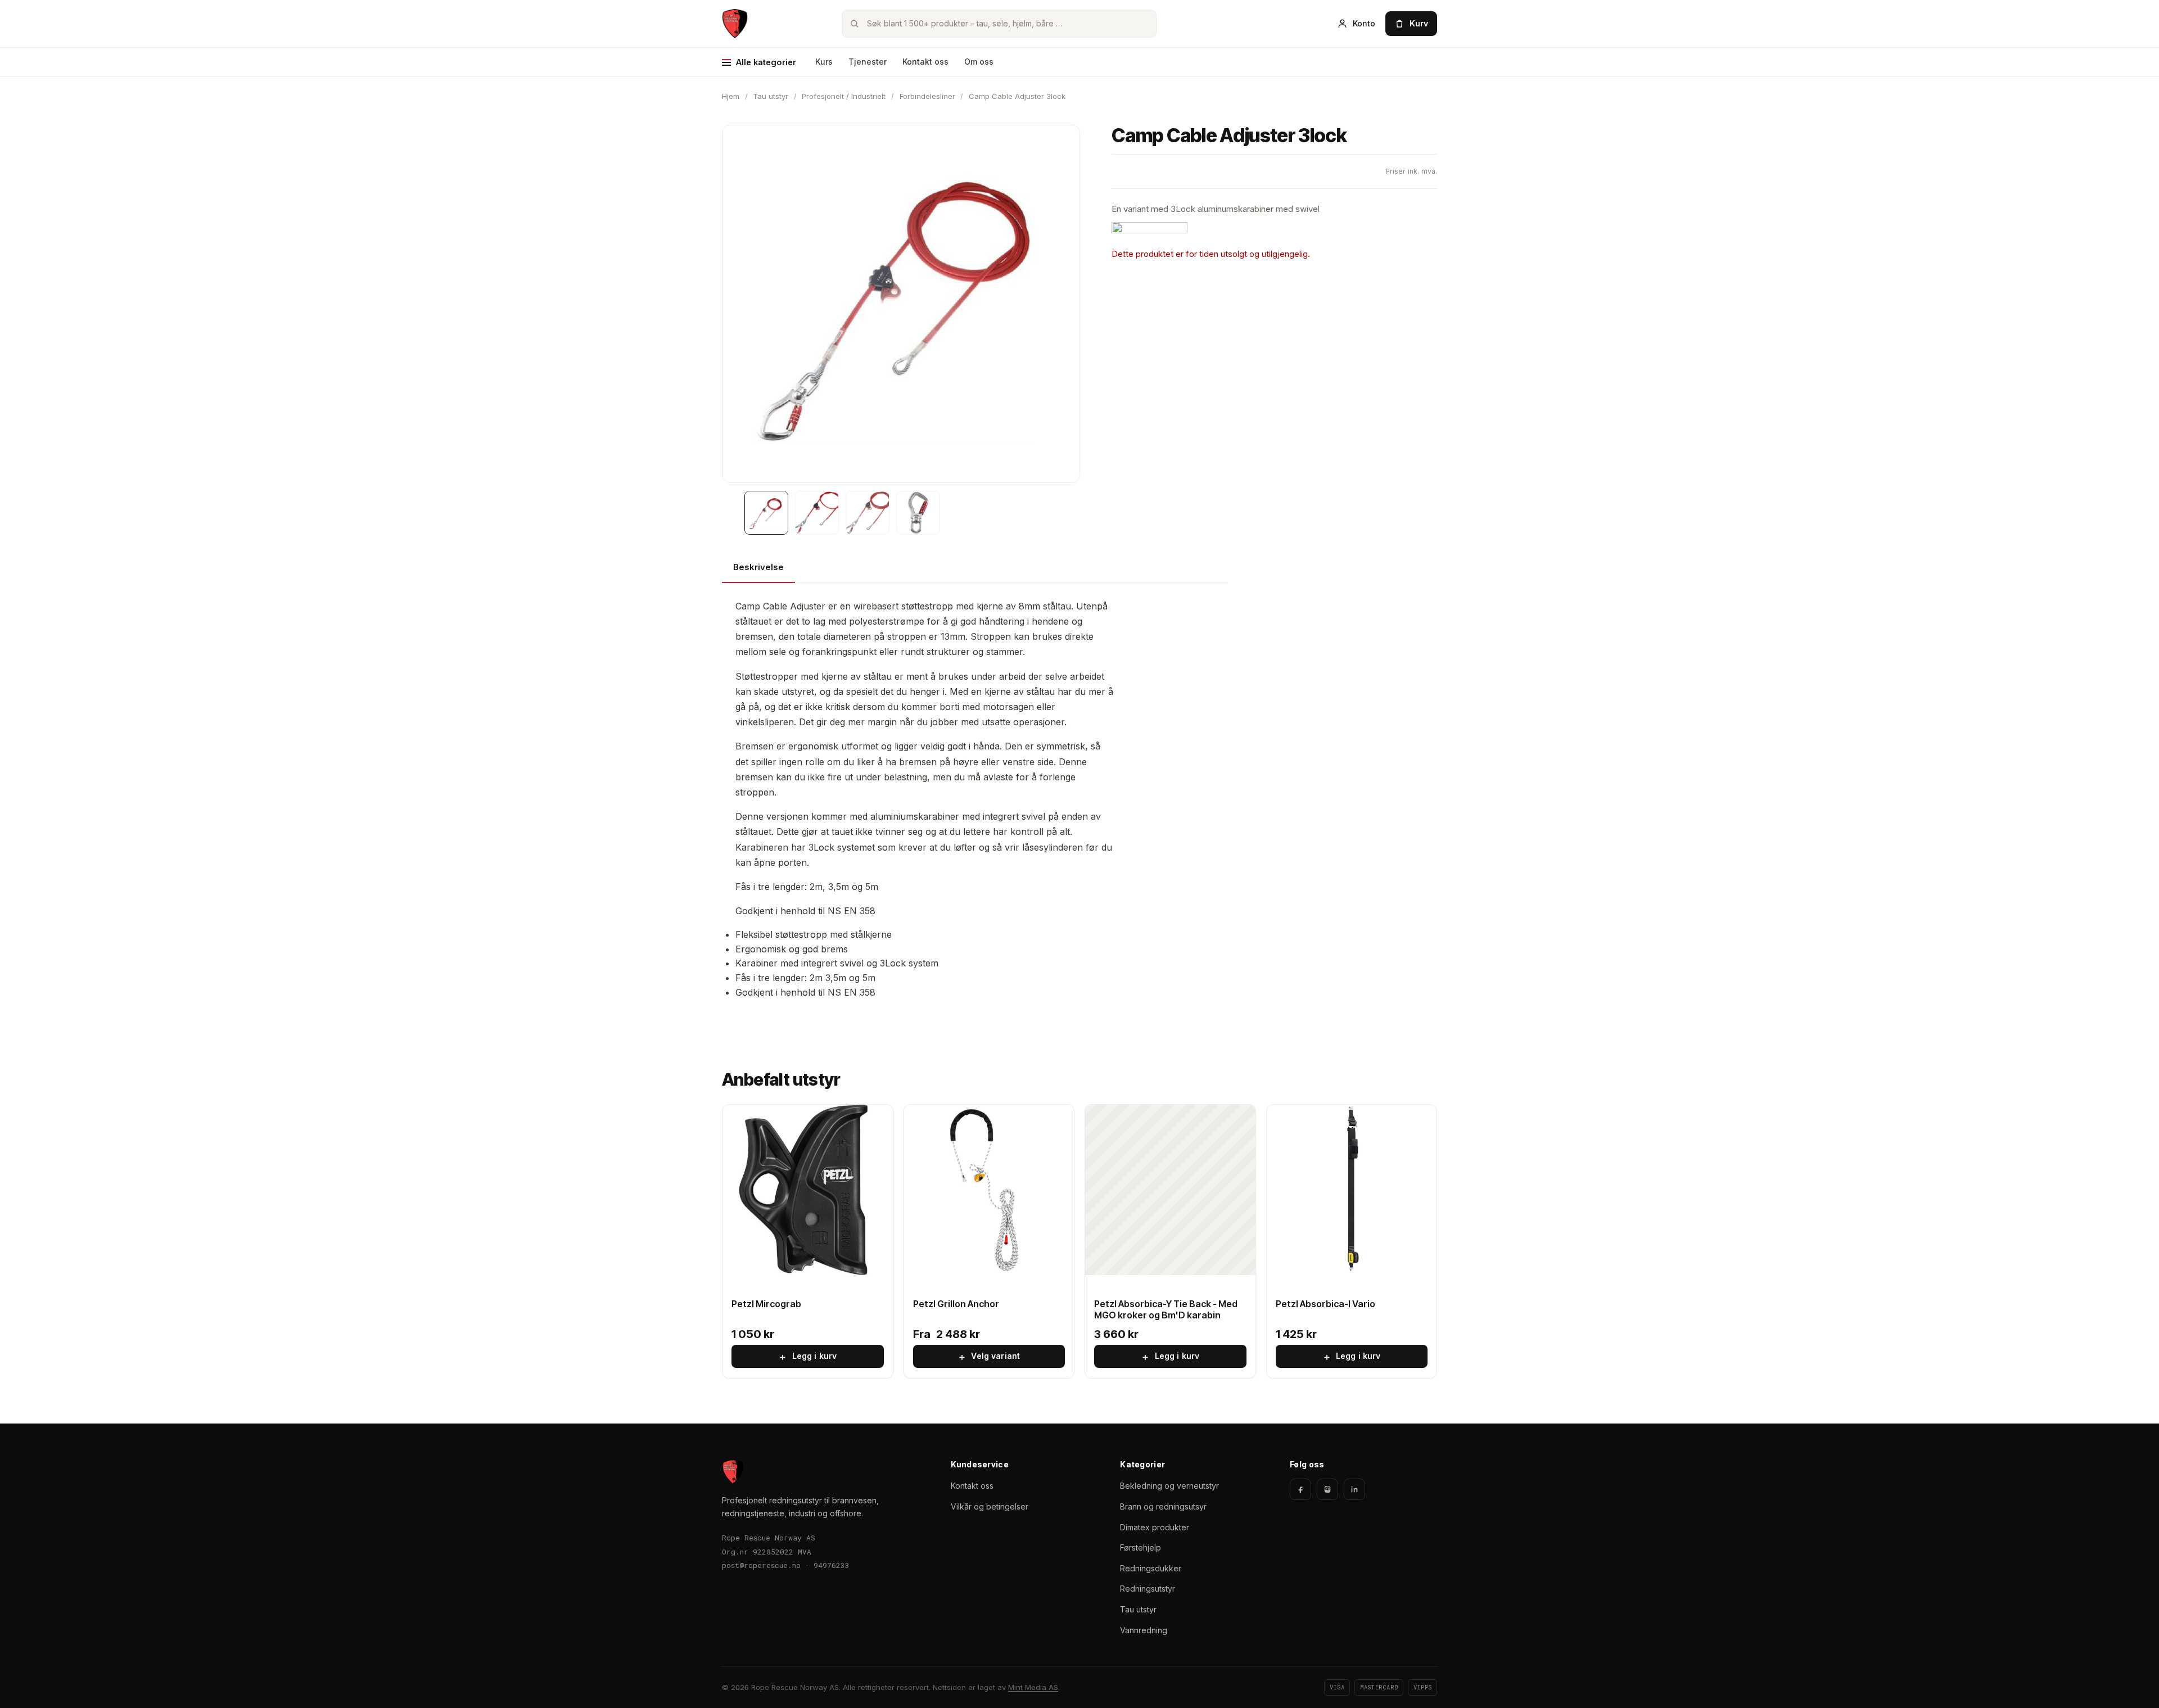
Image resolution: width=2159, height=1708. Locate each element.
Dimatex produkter (1155, 1527)
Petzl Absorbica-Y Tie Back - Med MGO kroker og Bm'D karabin (1166, 1310)
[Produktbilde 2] (817, 513)
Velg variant (989, 1357)
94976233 (832, 1565)
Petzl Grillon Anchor (956, 1304)
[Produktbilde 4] (918, 513)
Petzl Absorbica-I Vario (1325, 1304)
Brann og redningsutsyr (1163, 1506)
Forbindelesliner (927, 96)
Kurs (824, 62)
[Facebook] (1300, 1489)
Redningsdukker (1151, 1568)
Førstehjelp (1141, 1547)
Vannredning (1144, 1630)
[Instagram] (1327, 1489)
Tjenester (868, 62)
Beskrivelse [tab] (758, 567)
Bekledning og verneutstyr (1169, 1486)
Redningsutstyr (1148, 1589)
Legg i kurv (807, 1357)
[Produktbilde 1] (766, 513)
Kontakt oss (925, 62)
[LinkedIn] (1354, 1489)
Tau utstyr (771, 96)
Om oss (979, 62)
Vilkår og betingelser (990, 1506)
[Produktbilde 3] (868, 513)
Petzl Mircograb (766, 1304)
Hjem (731, 96)
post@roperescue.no (761, 1565)
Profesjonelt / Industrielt (844, 96)
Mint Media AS (1033, 1687)
